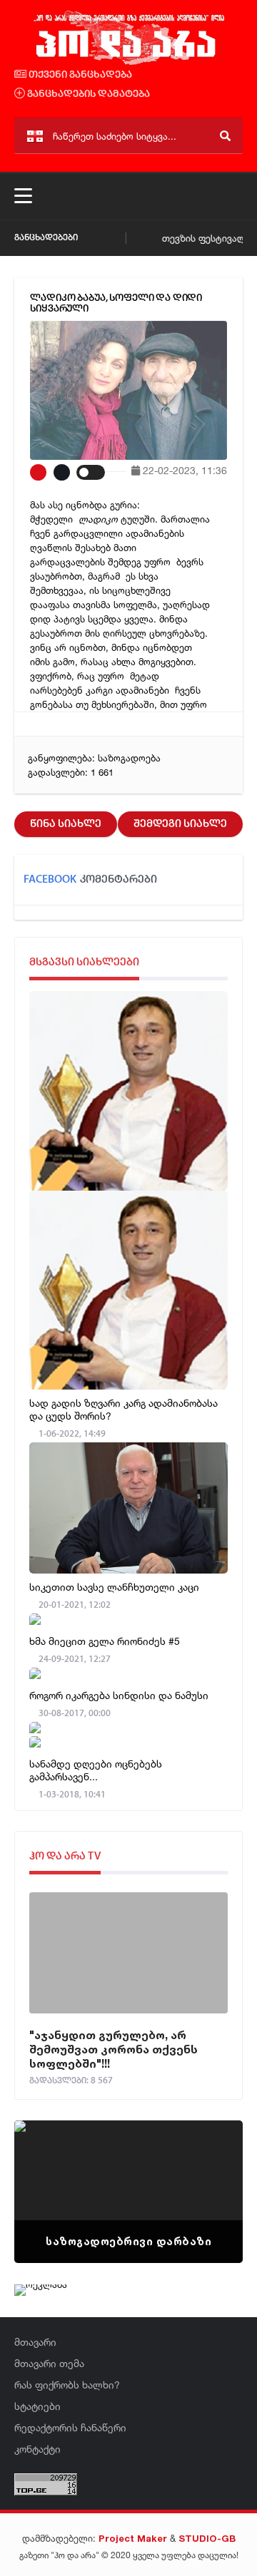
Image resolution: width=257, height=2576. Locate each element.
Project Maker (133, 2538)
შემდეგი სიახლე (180, 824)
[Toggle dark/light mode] (91, 472)
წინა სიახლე (66, 824)
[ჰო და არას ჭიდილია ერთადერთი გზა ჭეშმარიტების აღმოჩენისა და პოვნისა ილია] (128, 63)
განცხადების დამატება (87, 94)
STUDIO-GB (207, 2538)
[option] (128, 2192)
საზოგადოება (129, 758)
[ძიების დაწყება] (225, 136)
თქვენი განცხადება (79, 75)
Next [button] (207, 2174)
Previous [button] (50, 2174)
